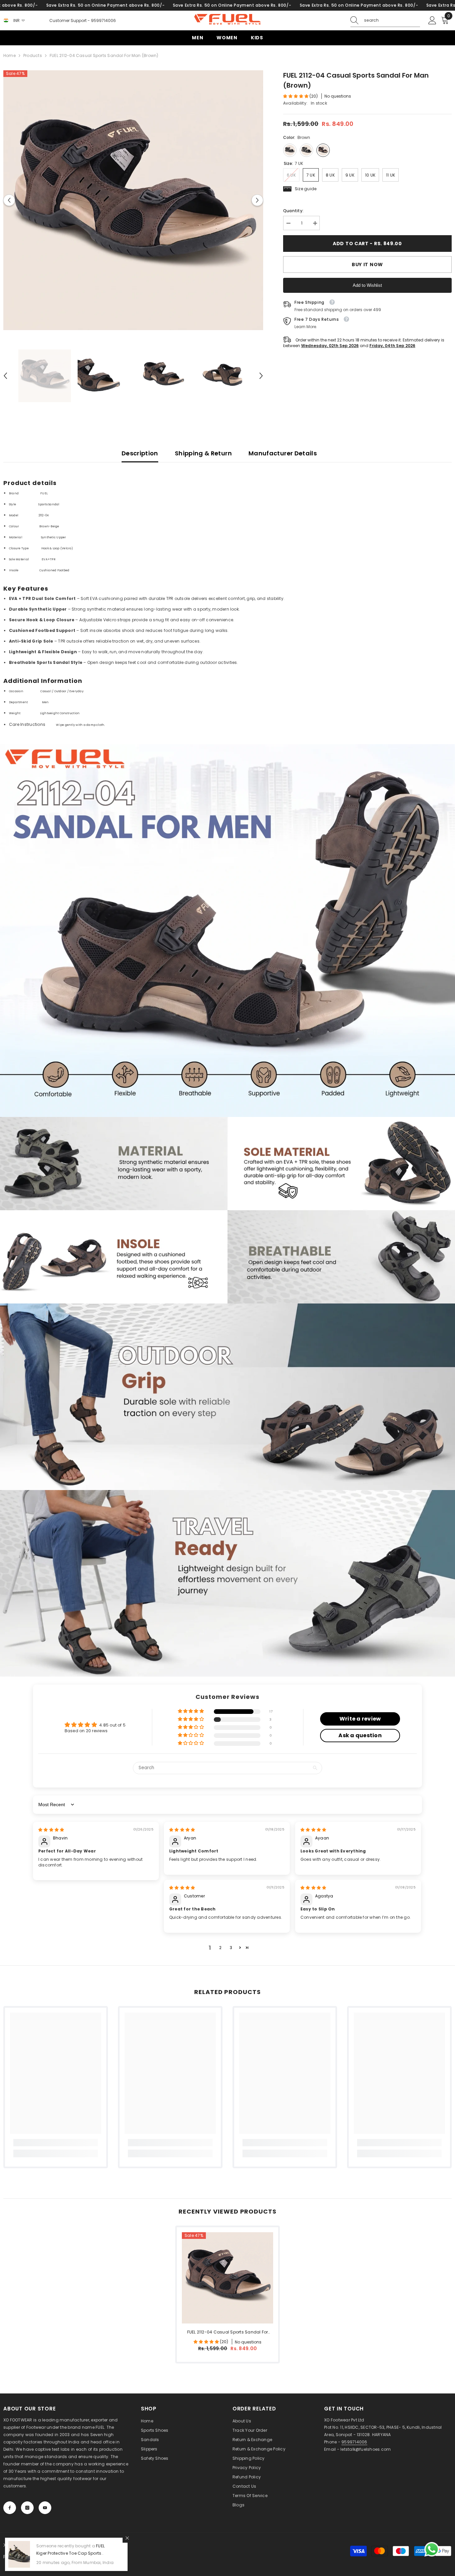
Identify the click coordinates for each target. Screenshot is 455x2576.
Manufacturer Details (283, 453)
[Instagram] (27, 2508)
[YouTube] (45, 2508)
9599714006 (103, 20)
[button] (9, 200)
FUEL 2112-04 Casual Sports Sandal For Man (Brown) (228, 2332)
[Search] (385, 20)
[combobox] (392, 20)
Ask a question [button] (360, 1735)
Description (140, 453)
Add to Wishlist (367, 285)
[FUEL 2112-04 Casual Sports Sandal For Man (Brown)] (227, 2278)
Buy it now (367, 264)
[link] (227, 837)
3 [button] (231, 1948)
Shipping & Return (203, 453)
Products (33, 55)
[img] (51, 1830)
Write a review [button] (360, 1719)
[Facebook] (10, 2508)
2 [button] (220, 1948)
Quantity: (293, 211)
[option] (133, 200)
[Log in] (432, 21)
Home (9, 55)
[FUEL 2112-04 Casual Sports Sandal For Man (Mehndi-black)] (306, 150)
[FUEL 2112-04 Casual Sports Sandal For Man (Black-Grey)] (290, 150)
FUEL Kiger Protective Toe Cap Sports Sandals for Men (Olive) (70, 2553)
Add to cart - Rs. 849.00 (367, 244)
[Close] (127, 2538)
